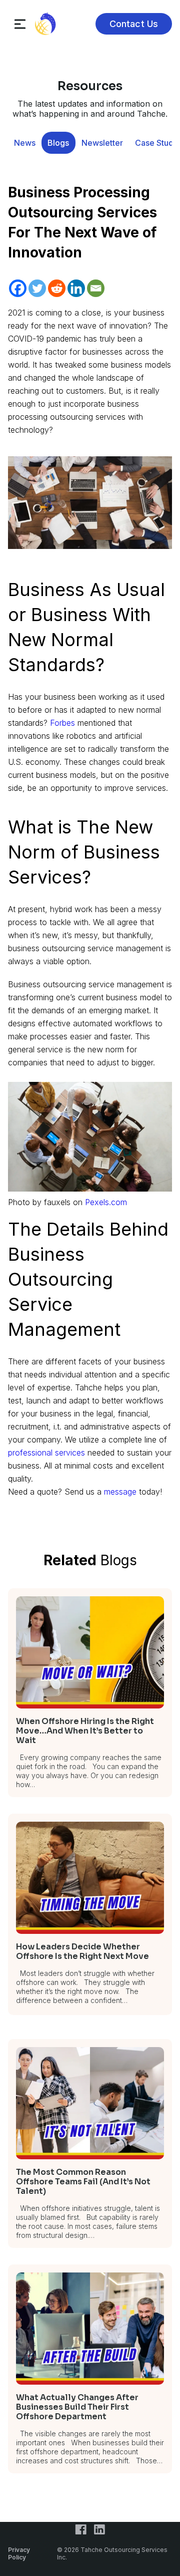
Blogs (58, 143)
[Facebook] (18, 288)
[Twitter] (37, 288)
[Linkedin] (76, 288)
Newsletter (102, 143)
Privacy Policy (19, 2553)
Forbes (64, 723)
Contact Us (134, 24)
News (25, 143)
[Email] (96, 288)
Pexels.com (106, 1202)
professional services (46, 1453)
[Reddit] (57, 288)
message (120, 1492)
